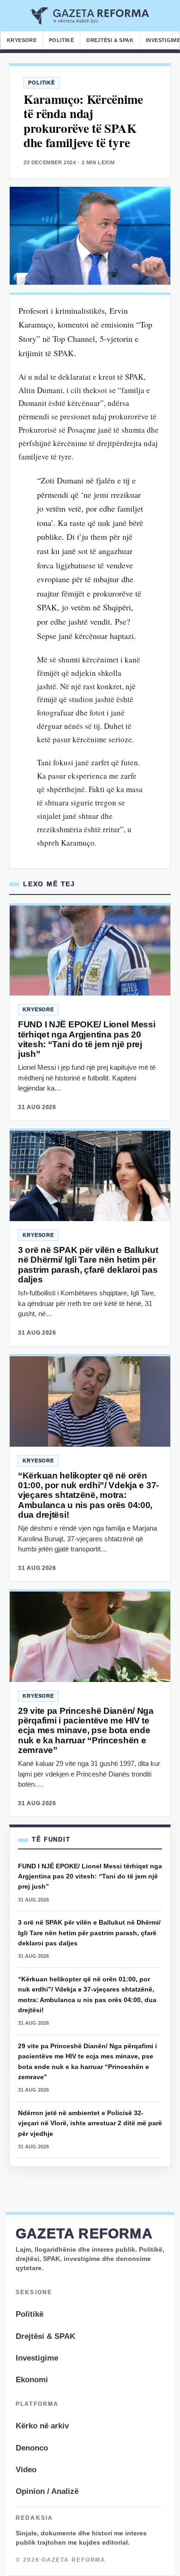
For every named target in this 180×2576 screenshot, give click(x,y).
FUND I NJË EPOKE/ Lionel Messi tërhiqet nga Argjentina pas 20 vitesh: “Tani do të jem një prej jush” (87, 1039)
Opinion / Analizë (47, 2491)
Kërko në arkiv (42, 2426)
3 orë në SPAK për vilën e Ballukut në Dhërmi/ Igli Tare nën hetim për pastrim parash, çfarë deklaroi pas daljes (88, 1265)
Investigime (37, 2358)
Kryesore (22, 40)
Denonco (32, 2448)
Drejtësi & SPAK (110, 40)
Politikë (61, 40)
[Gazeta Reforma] (90, 16)
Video (26, 2470)
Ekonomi (32, 2380)
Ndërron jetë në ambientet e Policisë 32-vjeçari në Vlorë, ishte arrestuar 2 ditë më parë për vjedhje (90, 2123)
